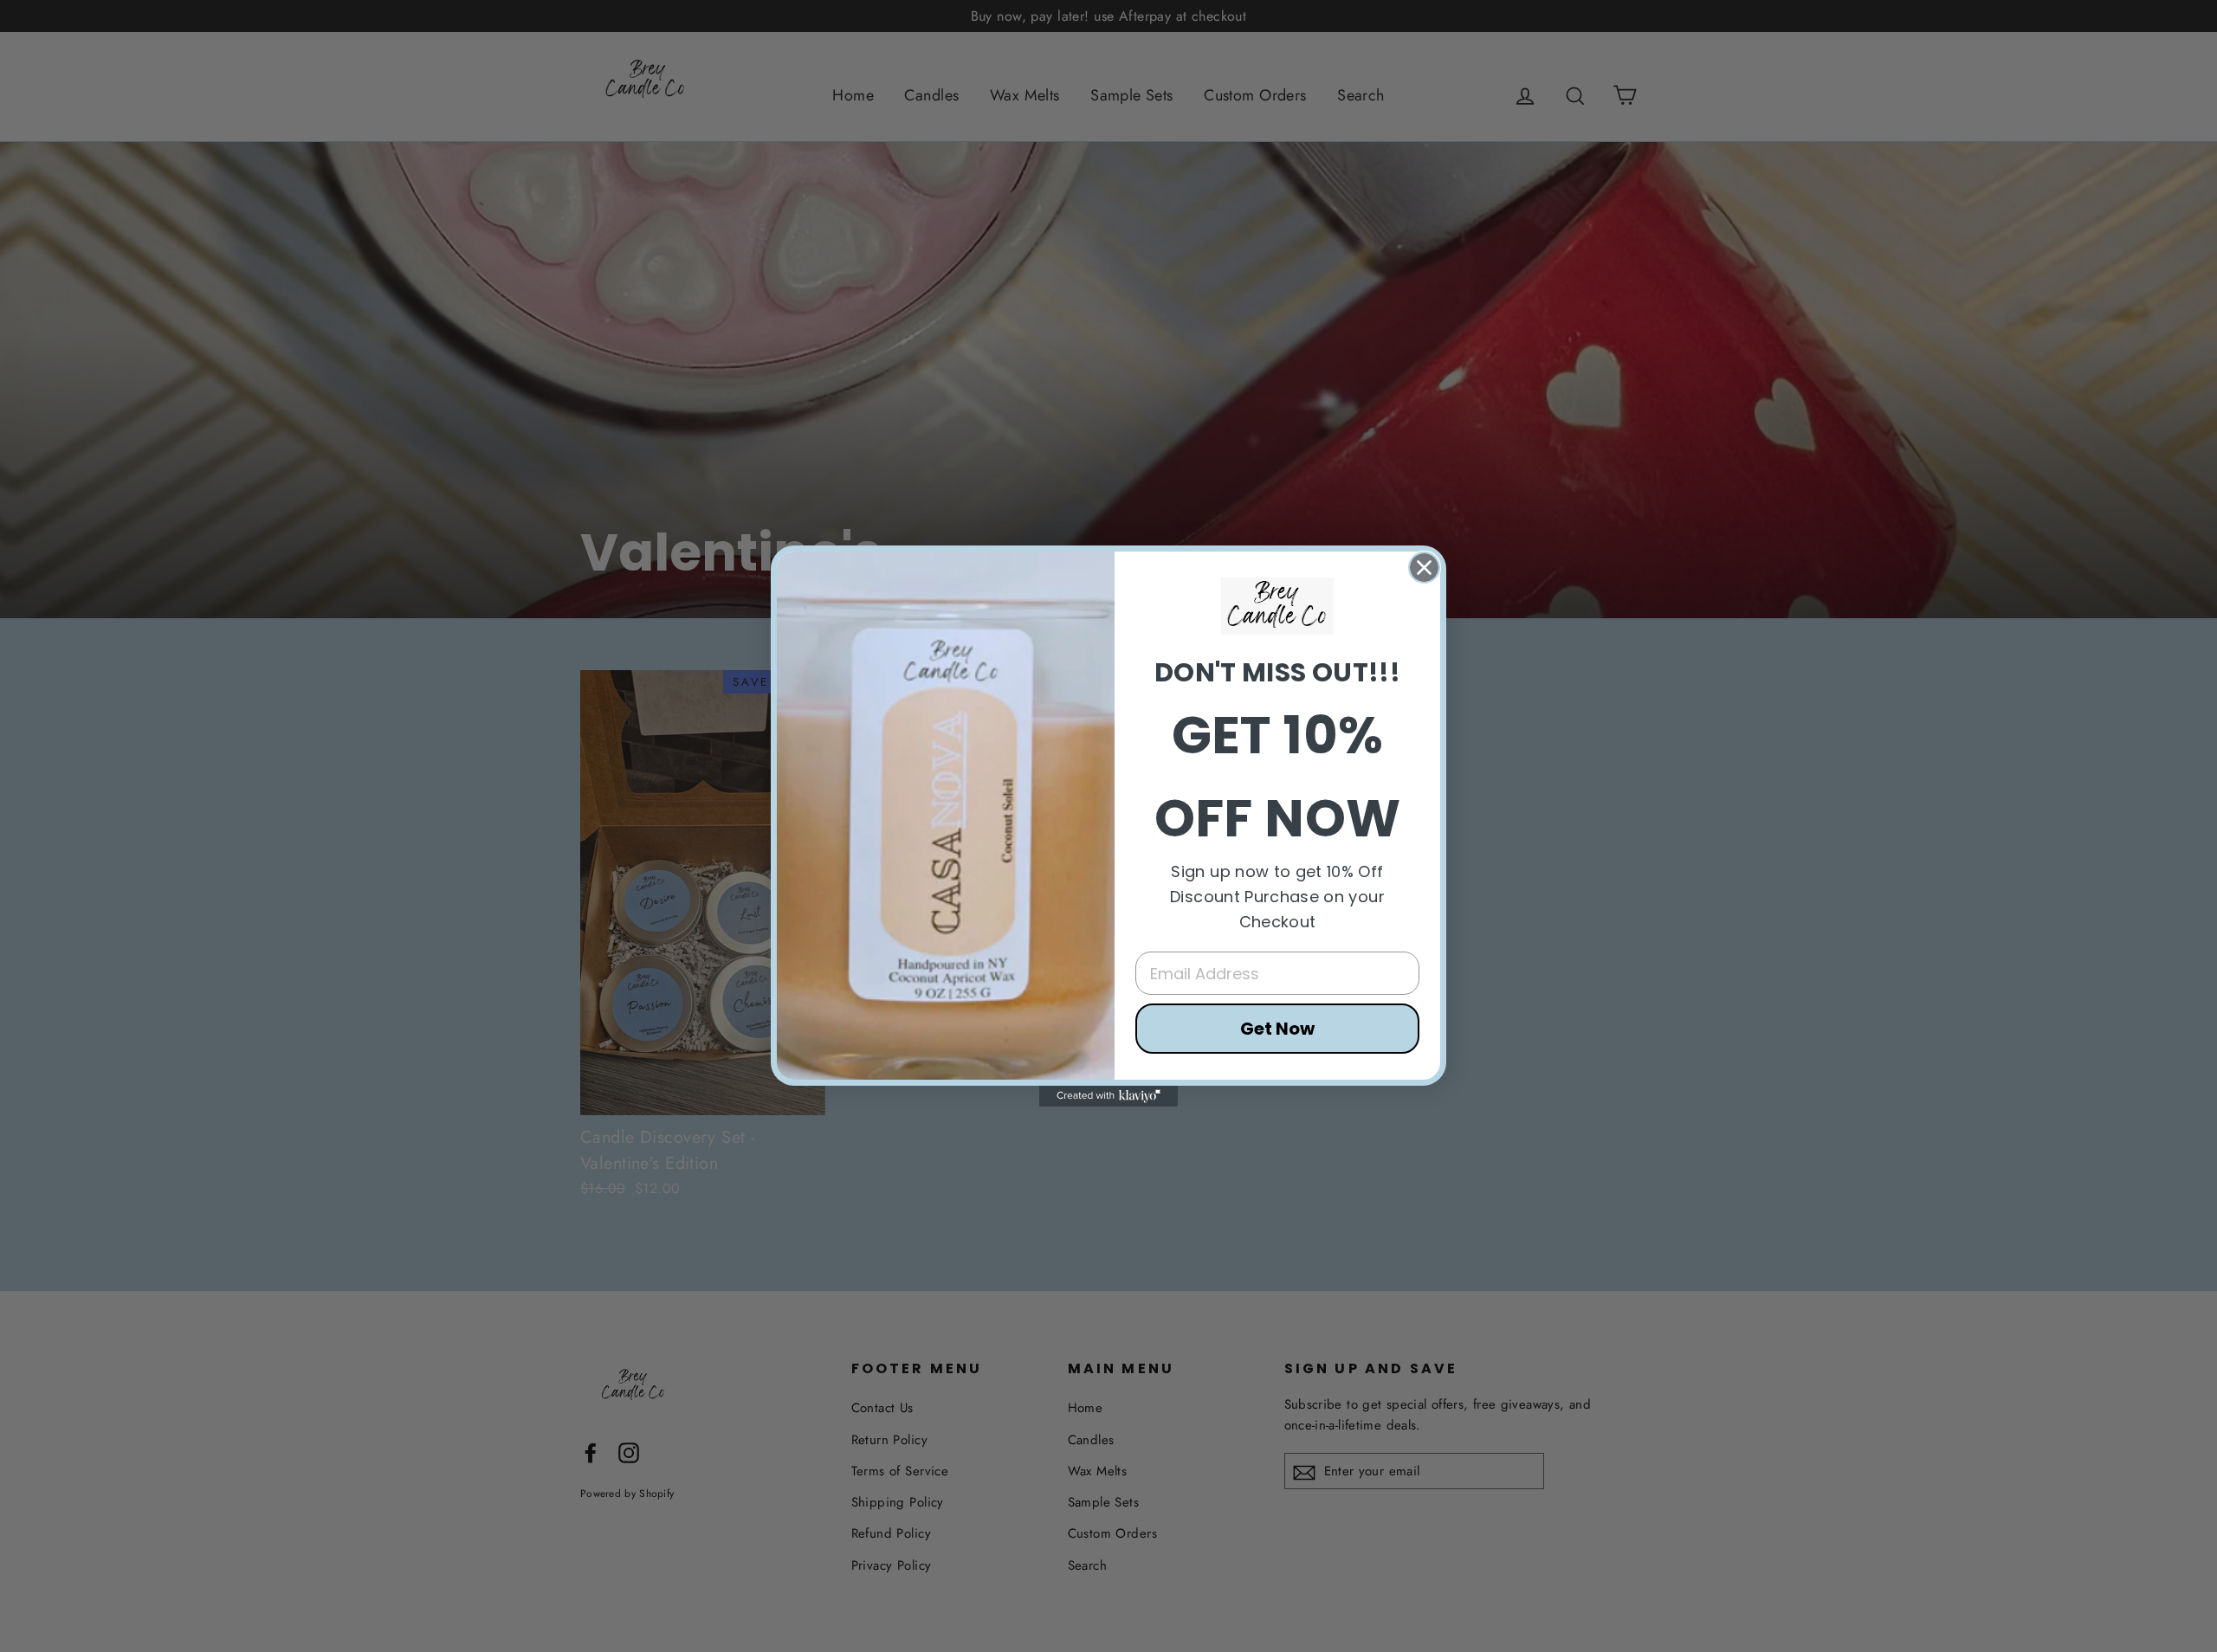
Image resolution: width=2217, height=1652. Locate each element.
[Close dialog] (1424, 568)
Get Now (1277, 1029)
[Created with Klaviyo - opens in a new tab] (1108, 1096)
